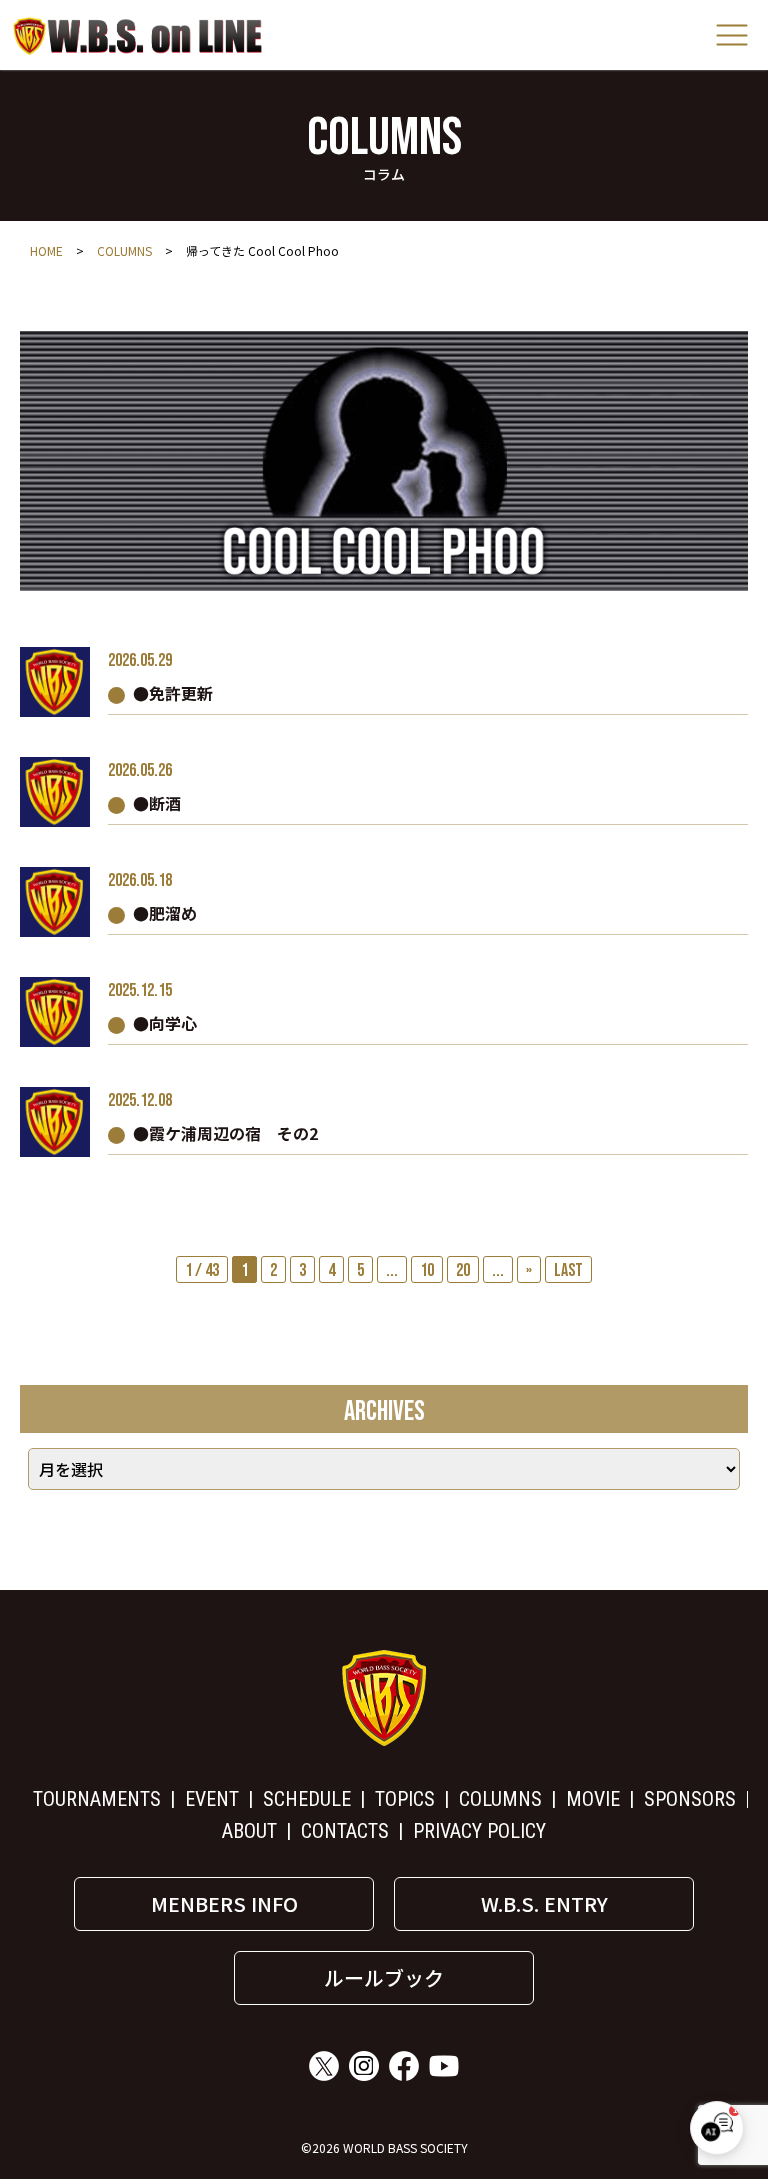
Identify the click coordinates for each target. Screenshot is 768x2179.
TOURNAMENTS (97, 1799)
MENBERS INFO (224, 1903)
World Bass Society (138, 35)
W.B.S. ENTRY (544, 1903)
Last (568, 1270)
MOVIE (593, 1799)
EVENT (212, 1799)
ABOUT (249, 1831)
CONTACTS (345, 1831)
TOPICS (405, 1799)
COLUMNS (124, 250)
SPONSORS (690, 1799)
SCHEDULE (307, 1799)
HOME (46, 250)
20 (463, 1270)
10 (427, 1270)
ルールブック (384, 1977)
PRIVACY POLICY (479, 1831)
